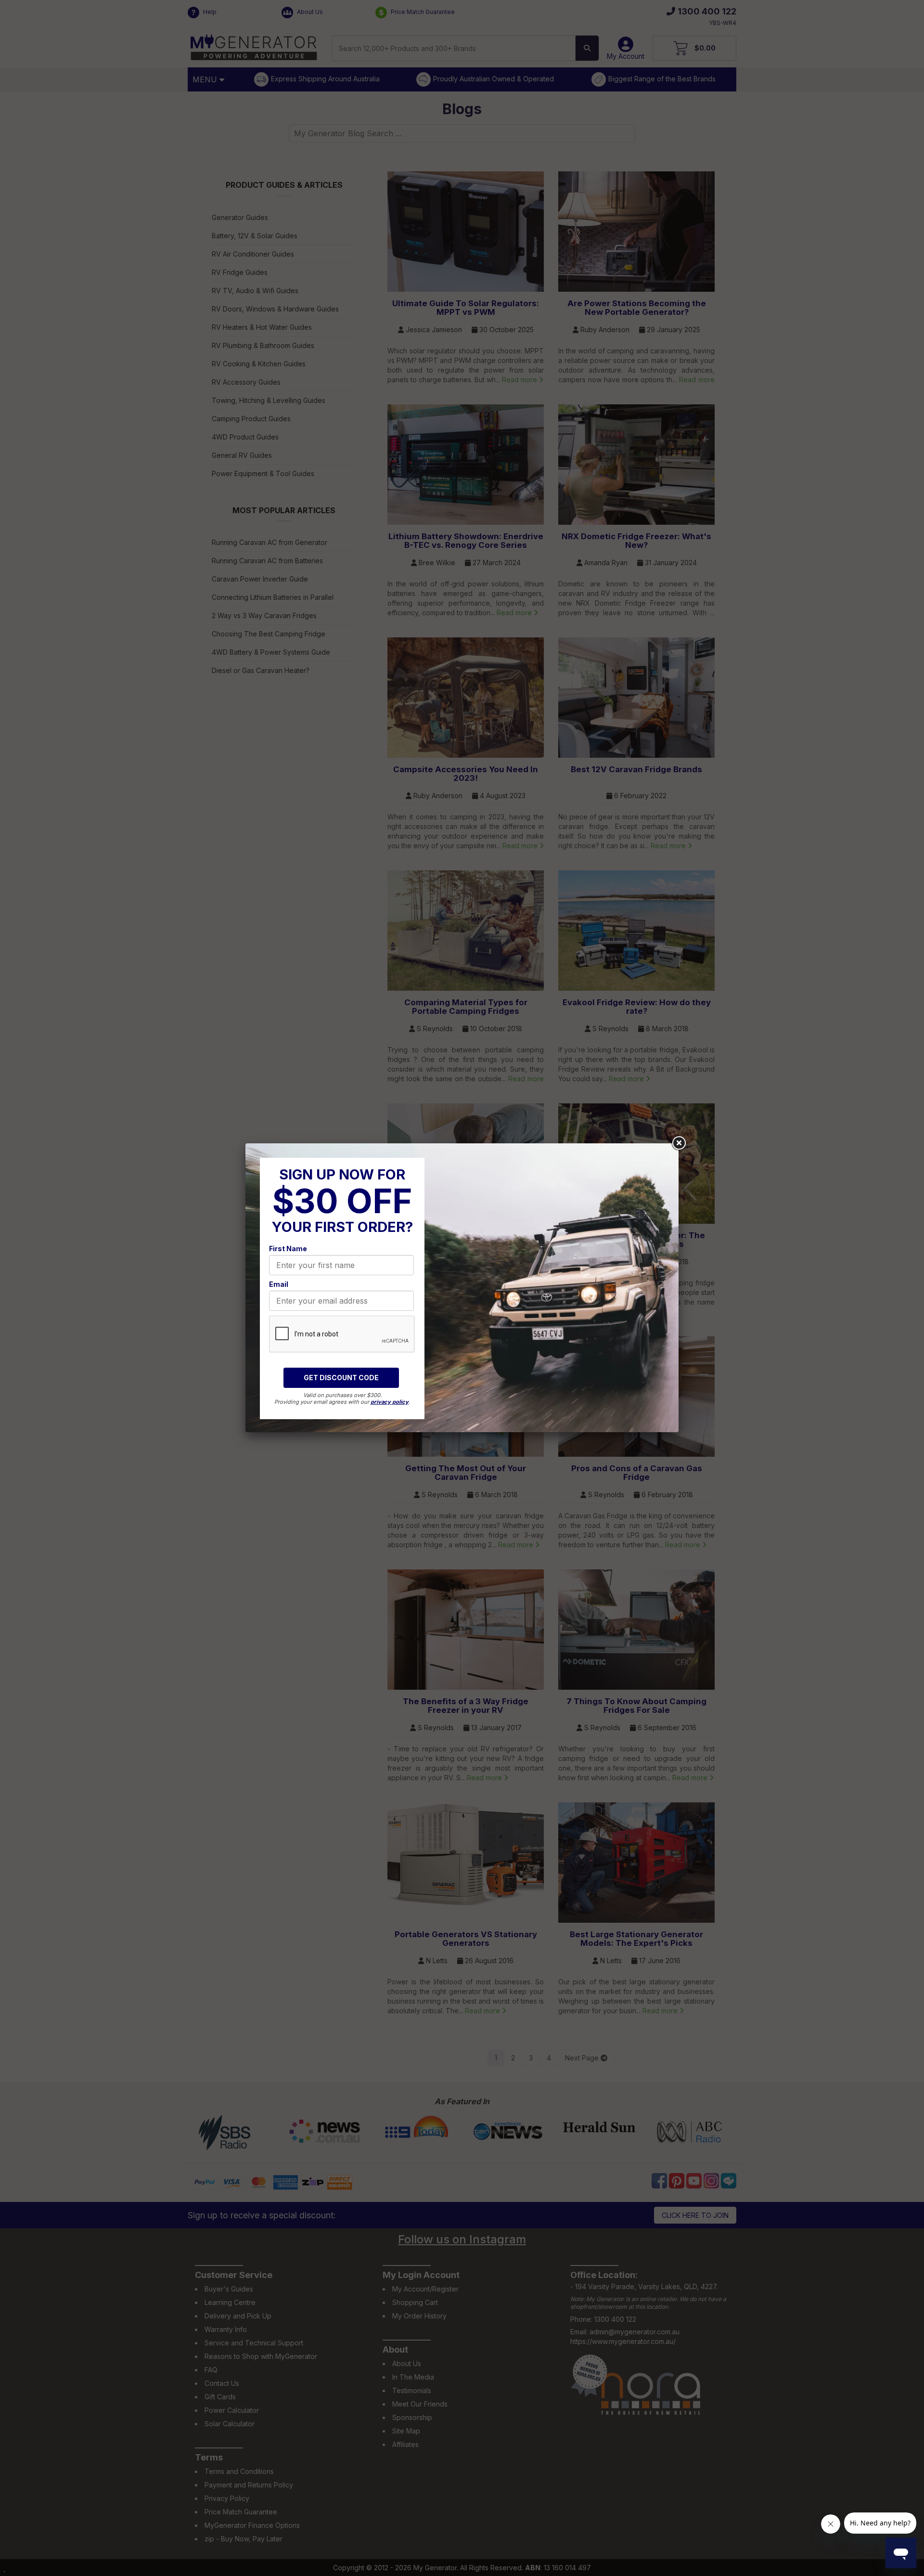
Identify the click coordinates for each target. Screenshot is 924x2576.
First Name (288, 1249)
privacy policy (390, 1402)
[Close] (679, 1143)
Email (279, 1284)
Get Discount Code (341, 1378)
